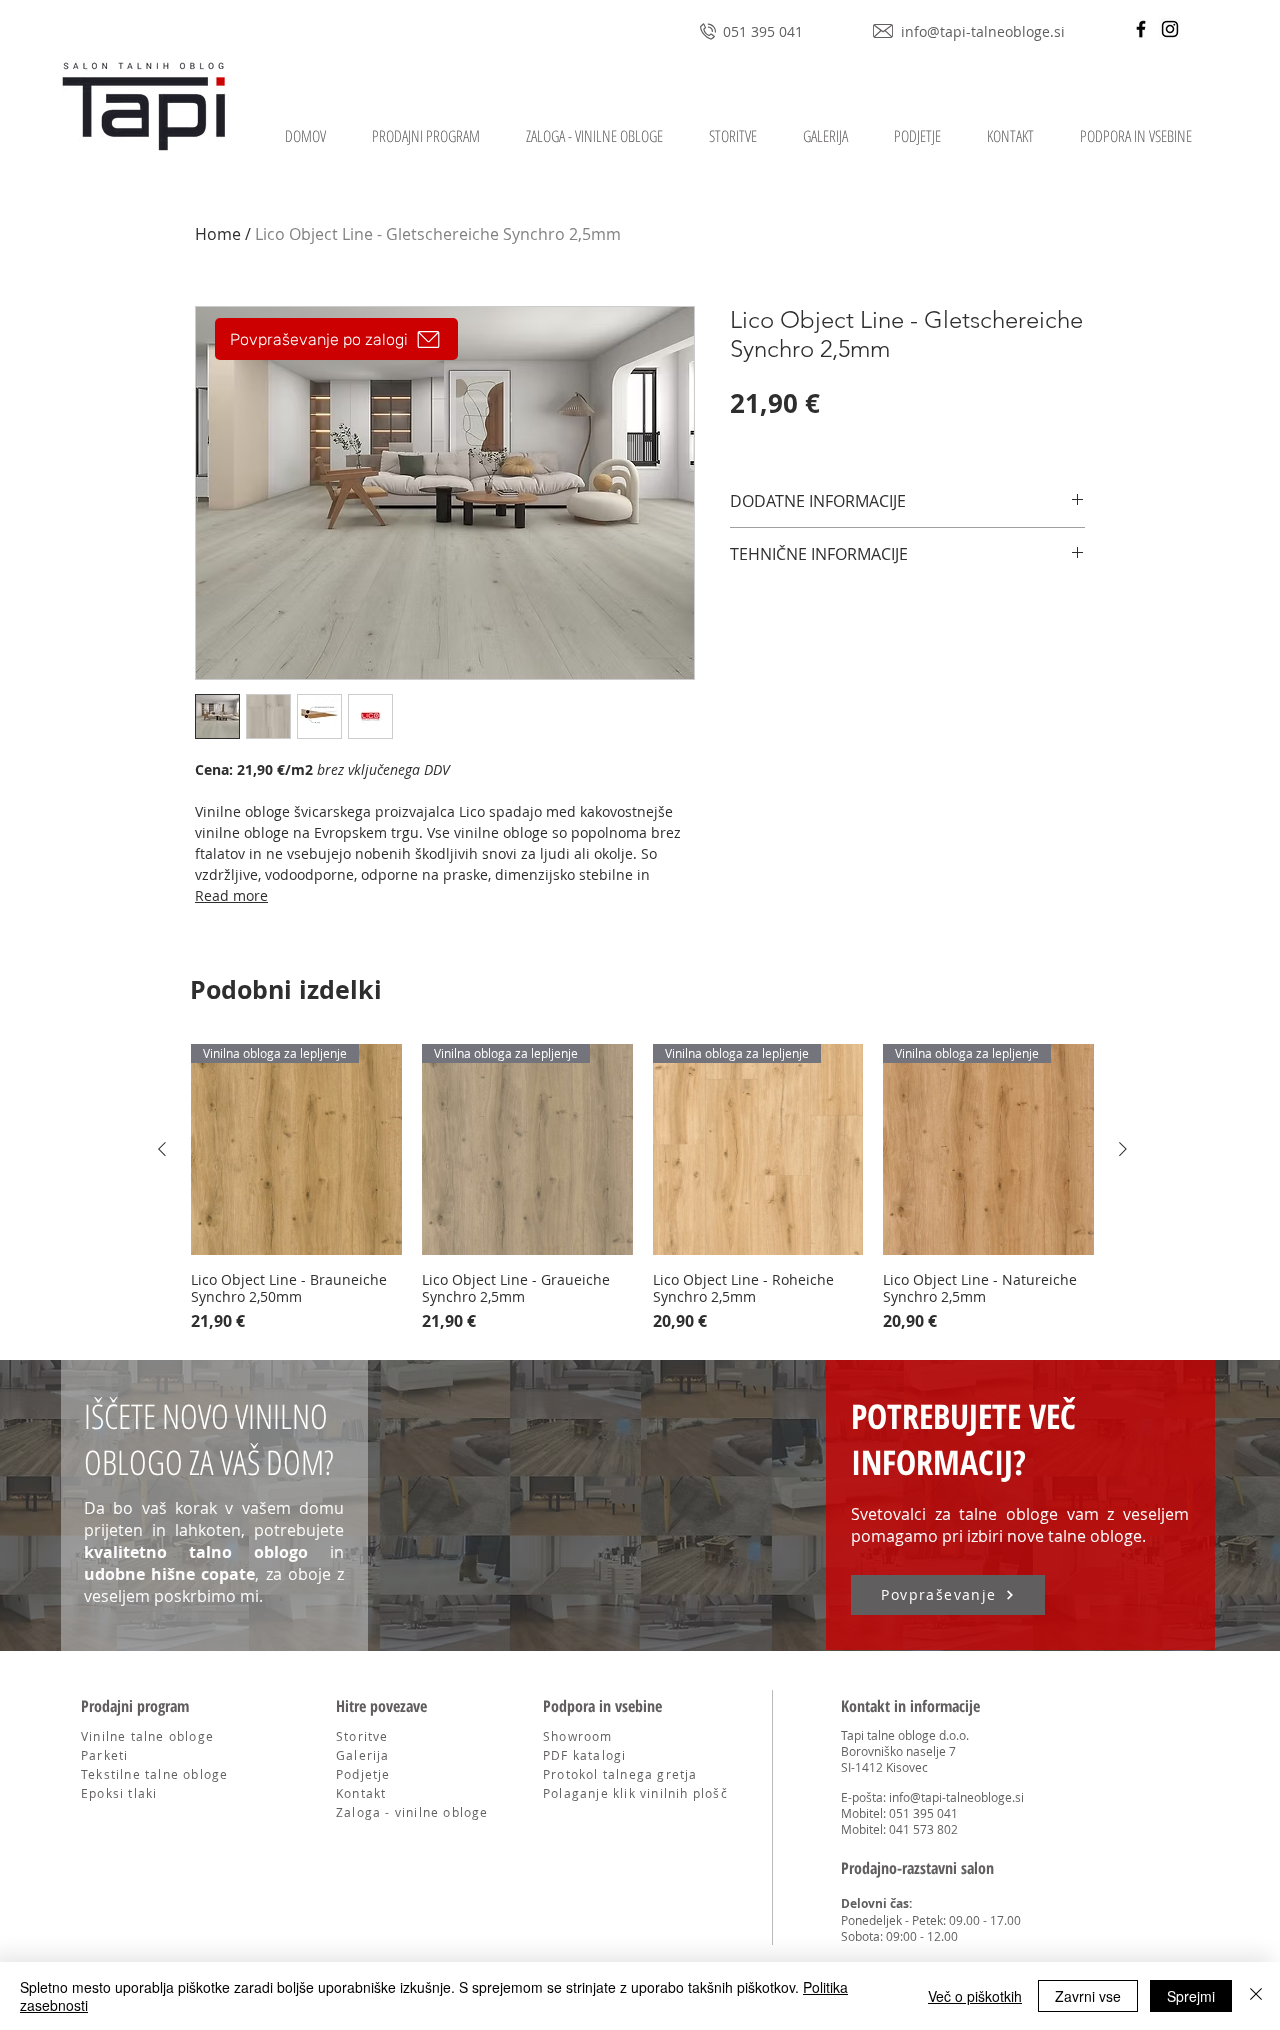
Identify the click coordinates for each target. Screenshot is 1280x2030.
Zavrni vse (1088, 1996)
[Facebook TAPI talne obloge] (1141, 29)
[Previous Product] (162, 1149)
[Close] (1256, 1996)
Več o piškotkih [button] (975, 1996)
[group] (642, 1188)
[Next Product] (1123, 1149)
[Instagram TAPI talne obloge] (1170, 29)
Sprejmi (1191, 1996)
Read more (231, 895)
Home (218, 234)
